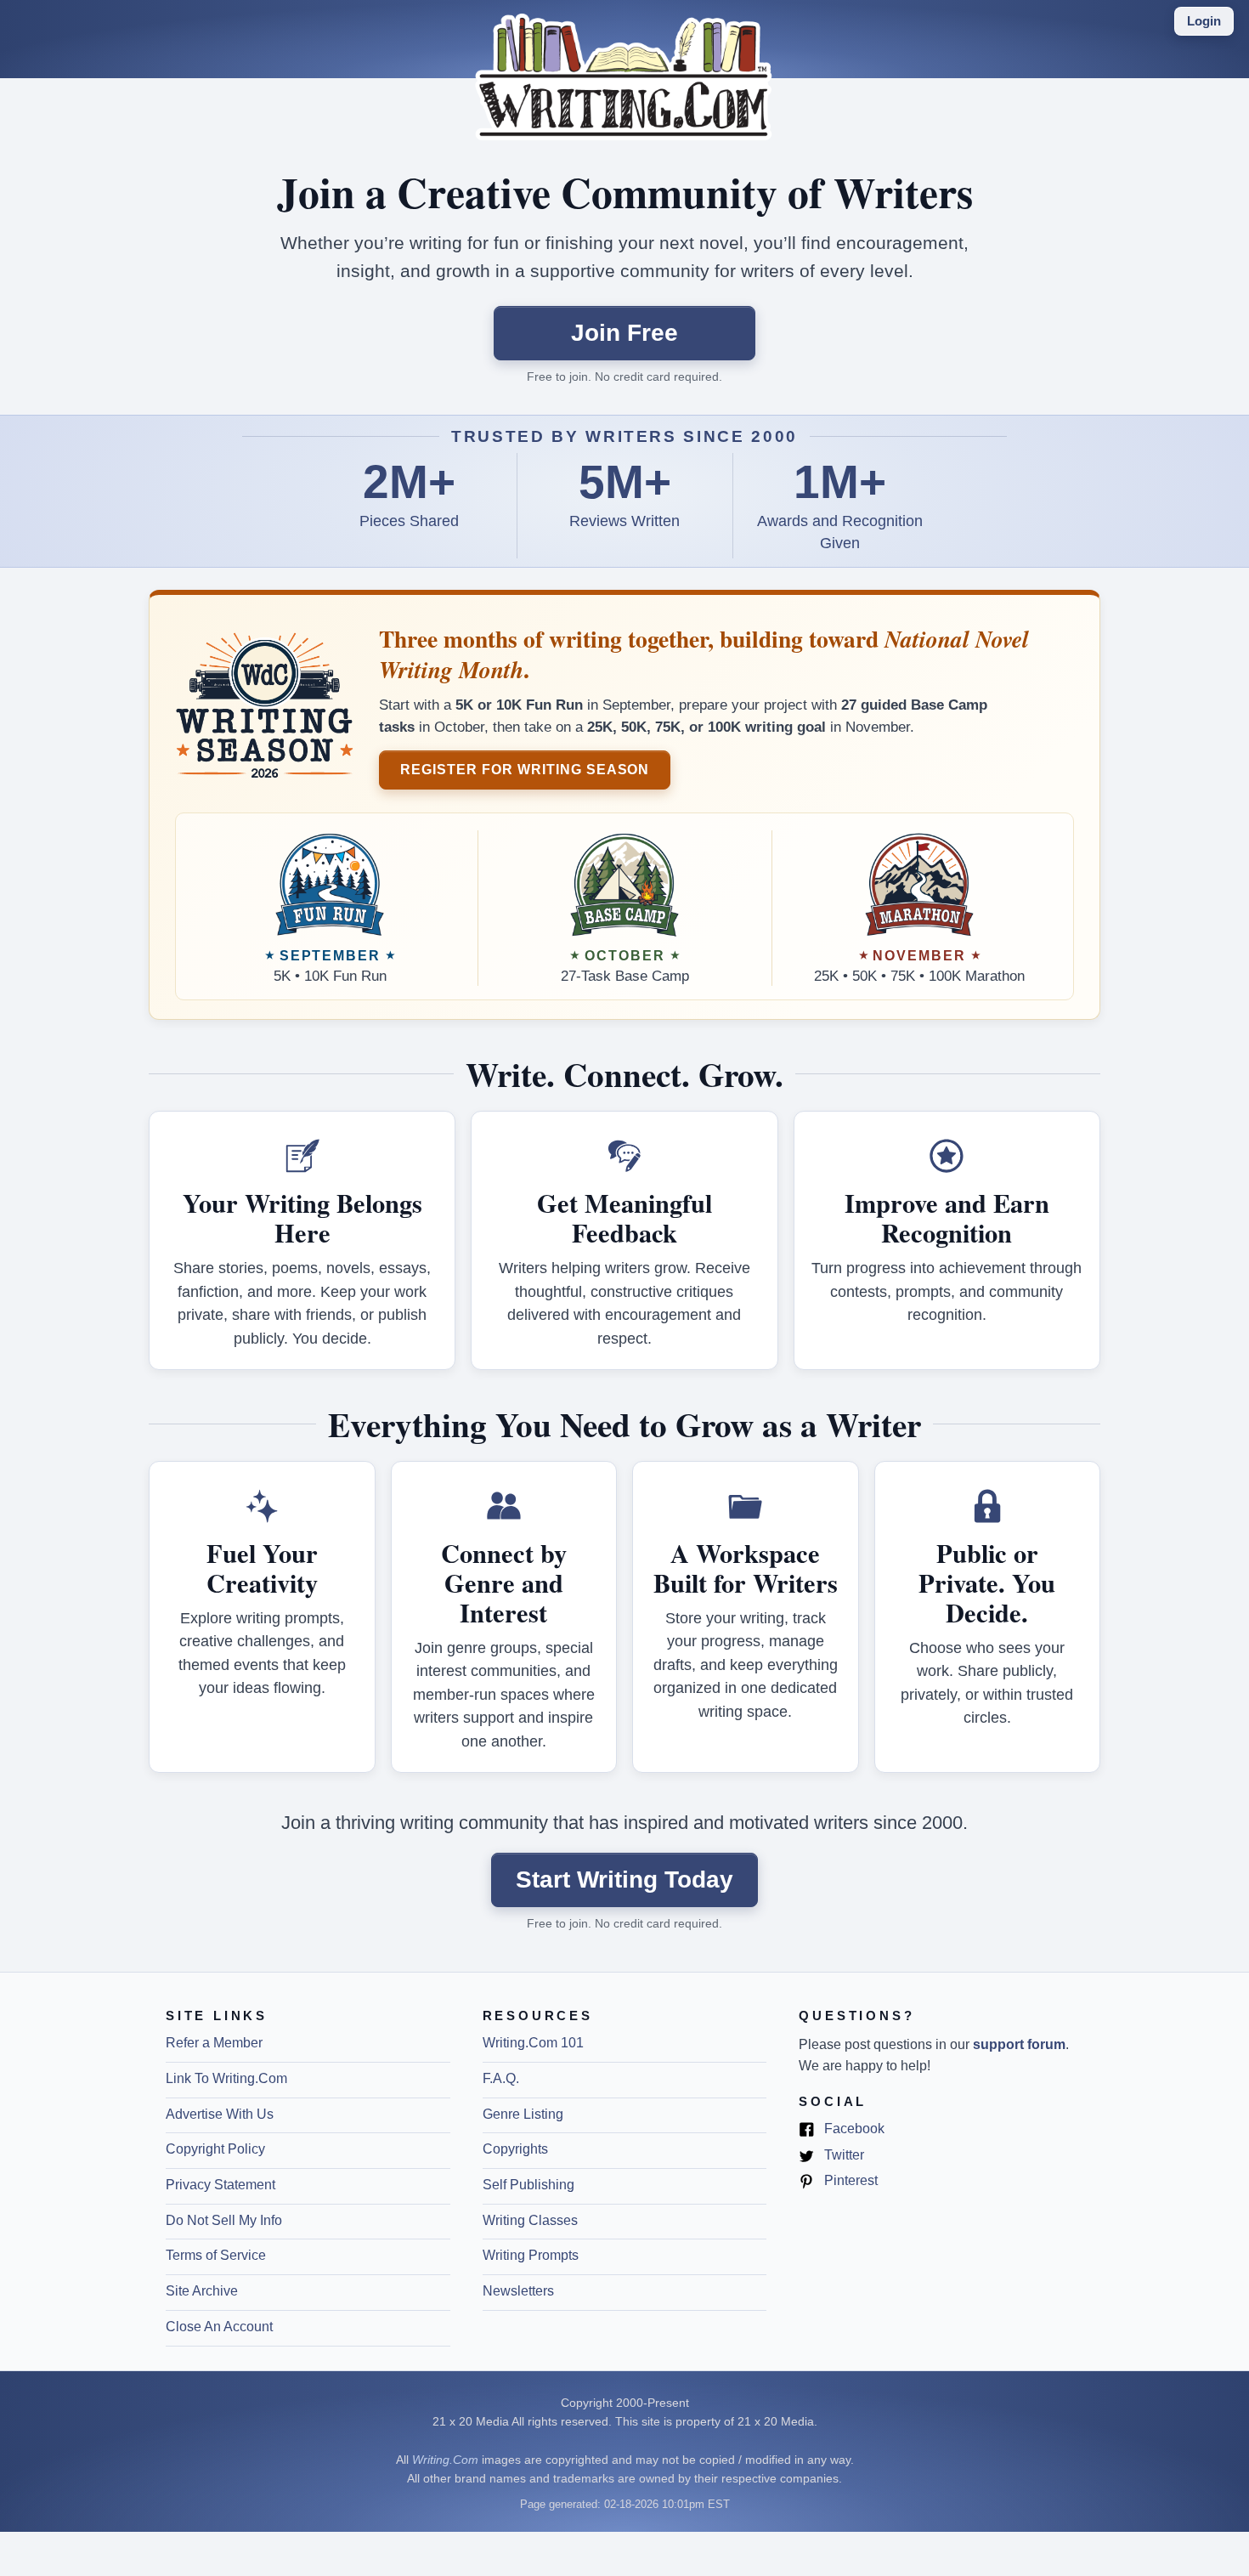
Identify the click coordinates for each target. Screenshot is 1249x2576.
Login (1204, 21)
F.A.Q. (501, 2078)
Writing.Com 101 (533, 2043)
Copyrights (515, 2149)
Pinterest (849, 2182)
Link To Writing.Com (226, 2078)
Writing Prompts (531, 2255)
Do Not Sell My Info (224, 2220)
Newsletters (518, 2291)
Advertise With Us (220, 2114)
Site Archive (202, 2291)
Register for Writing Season (525, 769)
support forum (1019, 2044)
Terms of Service (216, 2255)
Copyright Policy (215, 2149)
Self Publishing (528, 2185)
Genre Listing (523, 2114)
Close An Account (219, 2327)
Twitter (842, 2156)
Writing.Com (445, 2460)
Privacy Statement (220, 2185)
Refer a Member (214, 2043)
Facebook (853, 2130)
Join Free (624, 333)
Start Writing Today (624, 1880)
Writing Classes (530, 2220)
